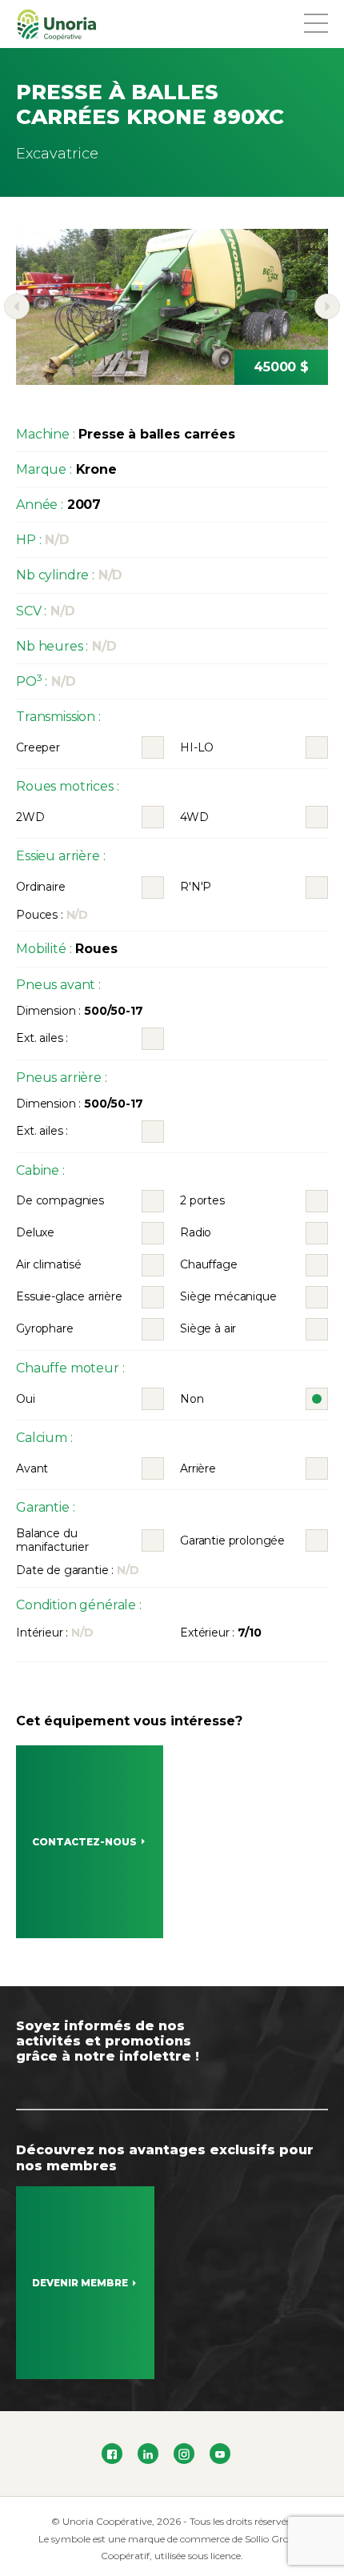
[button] (17, 306)
